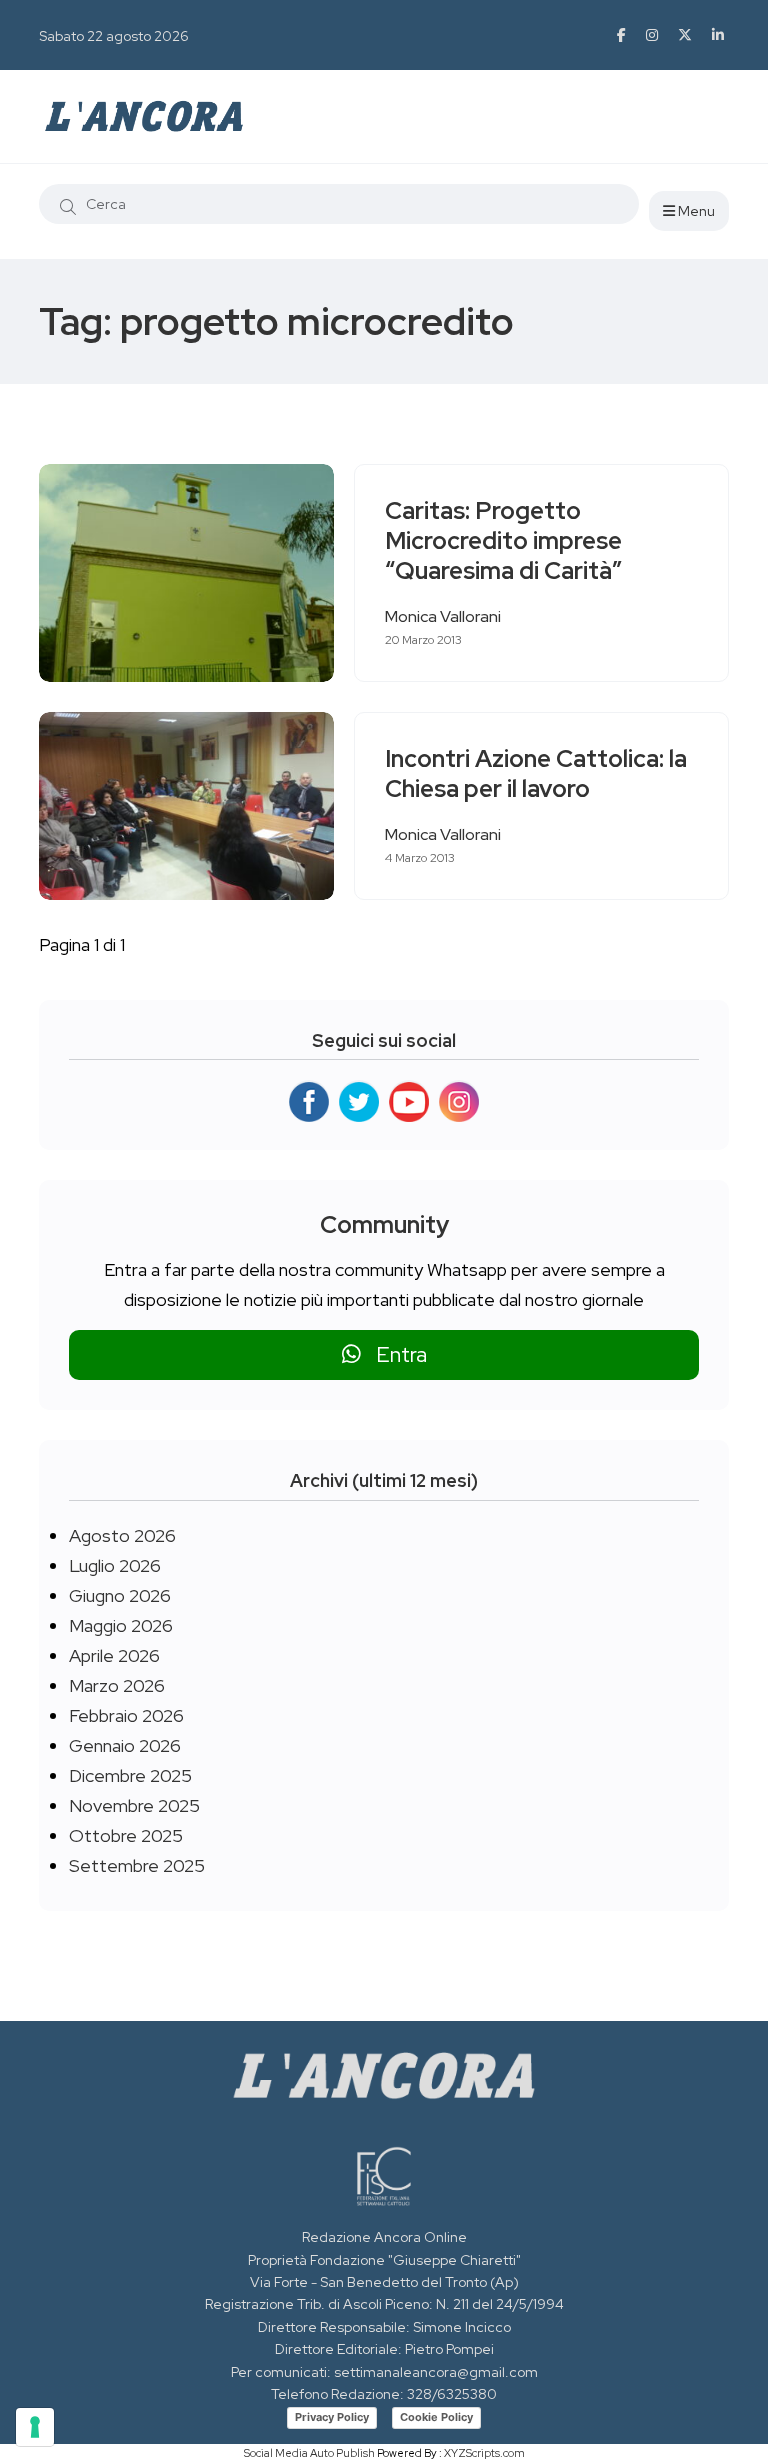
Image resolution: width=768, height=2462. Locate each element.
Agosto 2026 (122, 1535)
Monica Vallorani (443, 616)
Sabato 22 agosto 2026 (114, 36)
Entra (394, 1354)
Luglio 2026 (115, 1565)
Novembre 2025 (134, 1805)
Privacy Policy (332, 2417)
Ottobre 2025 (126, 1835)
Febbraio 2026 (126, 1715)
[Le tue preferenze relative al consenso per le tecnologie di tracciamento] (35, 2427)
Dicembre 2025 (130, 1775)
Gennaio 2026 (125, 1745)
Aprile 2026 (114, 1655)
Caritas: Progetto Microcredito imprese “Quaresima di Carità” (503, 541)
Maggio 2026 (121, 1625)
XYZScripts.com (484, 2453)
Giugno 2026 (120, 1595)
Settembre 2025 (137, 1865)
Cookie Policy (436, 2417)
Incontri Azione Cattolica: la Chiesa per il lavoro (536, 774)
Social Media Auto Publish (309, 2453)
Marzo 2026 (117, 1685)
